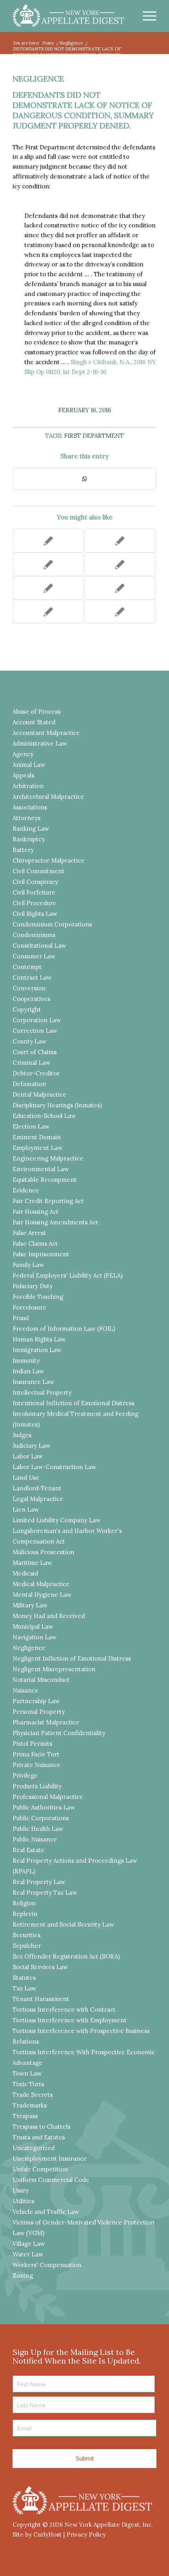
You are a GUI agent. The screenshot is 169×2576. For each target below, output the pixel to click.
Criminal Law (31, 1063)
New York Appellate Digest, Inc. (109, 2525)
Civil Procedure (34, 903)
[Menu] (146, 16)
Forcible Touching (38, 1297)
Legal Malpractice (38, 1499)
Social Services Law (40, 1967)
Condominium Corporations (52, 924)
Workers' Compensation (47, 2265)
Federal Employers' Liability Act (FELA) (68, 1275)
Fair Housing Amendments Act (55, 1222)
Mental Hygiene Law (42, 1595)
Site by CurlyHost (37, 2534)
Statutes (24, 1978)
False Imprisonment (41, 1254)
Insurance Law (33, 1382)
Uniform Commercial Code (51, 2180)
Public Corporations (41, 1818)
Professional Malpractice (48, 1797)
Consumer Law (34, 956)
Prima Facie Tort (36, 1754)
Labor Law (28, 1456)
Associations (30, 807)
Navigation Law (35, 1637)
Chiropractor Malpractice (49, 860)
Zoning (23, 2276)
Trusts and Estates (39, 2137)
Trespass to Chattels (41, 2127)
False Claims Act (35, 1243)
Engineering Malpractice (48, 1158)
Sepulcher (27, 1946)
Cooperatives (31, 999)
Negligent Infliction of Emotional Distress (72, 1658)
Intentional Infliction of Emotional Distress (73, 1403)
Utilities (23, 2201)
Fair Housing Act (36, 1212)
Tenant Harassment (41, 1999)
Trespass (25, 2116)
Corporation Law (37, 1020)
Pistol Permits (32, 1744)
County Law (29, 1041)
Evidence (26, 1190)
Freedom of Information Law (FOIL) (64, 1329)
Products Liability (37, 1786)
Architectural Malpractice (48, 797)
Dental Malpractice (39, 1095)
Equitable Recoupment (45, 1180)
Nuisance (26, 1690)
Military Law (30, 1605)
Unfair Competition (40, 2169)
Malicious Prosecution (43, 1552)
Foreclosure (29, 1307)
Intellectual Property (42, 1392)
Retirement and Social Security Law (63, 1924)
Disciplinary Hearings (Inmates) (57, 1105)
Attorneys (27, 818)
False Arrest (29, 1233)
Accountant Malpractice (46, 733)
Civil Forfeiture (34, 892)
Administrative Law (40, 743)
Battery (23, 850)
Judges (22, 1435)
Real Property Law (39, 1882)
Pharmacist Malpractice (46, 1722)
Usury (21, 2190)
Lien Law (26, 1509)
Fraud (21, 1318)
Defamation (29, 1084)
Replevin (25, 1914)
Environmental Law (41, 1169)
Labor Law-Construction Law (54, 1467)
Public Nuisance (35, 1839)
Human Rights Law (39, 1339)
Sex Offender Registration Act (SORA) (66, 1956)
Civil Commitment (39, 871)
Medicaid (25, 1573)
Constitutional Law (39, 946)
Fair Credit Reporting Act (48, 1201)
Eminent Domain (37, 1137)
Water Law (28, 2254)
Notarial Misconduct (41, 1680)
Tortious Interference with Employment (70, 2020)
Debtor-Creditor (36, 1073)
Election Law (31, 1126)
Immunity (26, 1361)
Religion (24, 1903)
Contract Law (32, 977)
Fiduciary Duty (33, 1286)
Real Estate (28, 1850)
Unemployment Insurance (50, 2158)
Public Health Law (38, 1829)
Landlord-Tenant (37, 1488)
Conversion (29, 988)
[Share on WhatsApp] (84, 479)
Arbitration (28, 786)
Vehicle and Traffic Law (46, 2212)
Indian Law (28, 1371)
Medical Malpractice (41, 1584)
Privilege (25, 1775)
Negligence (38, 79)
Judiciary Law (31, 1446)
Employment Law (38, 1148)
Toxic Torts (28, 2084)
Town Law (27, 2073)
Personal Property (39, 1712)
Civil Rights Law (35, 914)
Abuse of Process (37, 711)
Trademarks (30, 2105)
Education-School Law (44, 1116)
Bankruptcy (29, 839)
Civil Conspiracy (35, 882)
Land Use (26, 1478)
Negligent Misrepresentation (54, 1669)
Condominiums (34, 935)
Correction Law (35, 1031)
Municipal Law (33, 1627)
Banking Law (31, 829)
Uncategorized (34, 2148)
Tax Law (24, 1988)
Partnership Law (36, 1701)
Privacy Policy (86, 2534)
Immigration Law (37, 1350)
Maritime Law (32, 1563)
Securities (27, 1935)
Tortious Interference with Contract (64, 2010)
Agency (23, 754)
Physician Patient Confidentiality (59, 1733)
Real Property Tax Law (45, 1892)
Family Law (28, 1265)
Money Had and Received (49, 1616)
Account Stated (34, 722)
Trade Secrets (33, 2095)
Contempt (27, 967)
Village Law (29, 2244)
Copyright (27, 1009)
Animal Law (29, 765)
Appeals (23, 775)
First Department (94, 436)
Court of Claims (35, 1052)
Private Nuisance (37, 1765)
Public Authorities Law (44, 1807)
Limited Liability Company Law (57, 1520)
